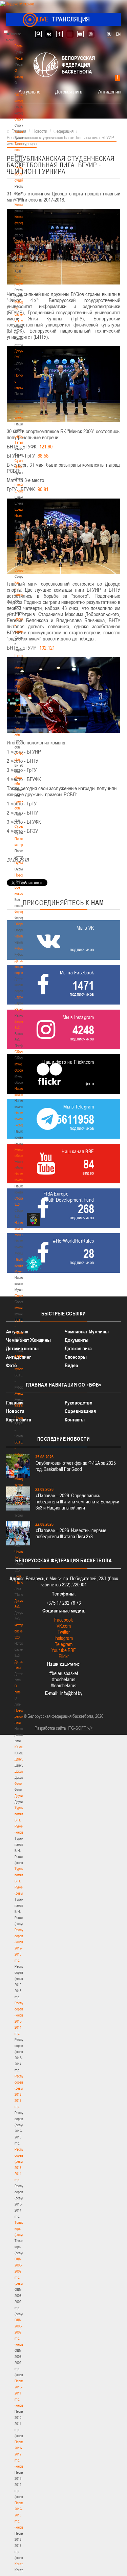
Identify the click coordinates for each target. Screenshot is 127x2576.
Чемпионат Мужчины (87, 1332)
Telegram (64, 1644)
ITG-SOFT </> (80, 1728)
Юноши (20, 1747)
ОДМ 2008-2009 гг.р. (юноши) (20, 2332)
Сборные (21, 924)
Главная (21, 46)
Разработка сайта (50, 1728)
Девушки (21, 1759)
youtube (80, 34)
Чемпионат (22, 936)
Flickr (64, 1656)
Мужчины (22, 1308)
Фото (18, 1783)
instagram (91, 34)
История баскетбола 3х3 (23, 1631)
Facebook (63, 1620)
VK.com (64, 1626)
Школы (19, 656)
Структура (22, 119)
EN (118, 34)
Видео (71, 1365)
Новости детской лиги (21, 1716)
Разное (20, 1009)
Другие (19, 1796)
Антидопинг (110, 91)
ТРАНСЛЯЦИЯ (63, 19)
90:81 (43, 489)
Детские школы (22, 1348)
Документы (23, 241)
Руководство (79, 1403)
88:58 (43, 456)
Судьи (19, 863)
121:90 (46, 446)
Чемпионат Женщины (28, 1340)
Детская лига (69, 91)
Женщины (22, 1393)
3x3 (17, 1540)
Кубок (19, 948)
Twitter (64, 1632)
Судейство (22, 826)
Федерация (23, 912)
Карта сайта (19, 1420)
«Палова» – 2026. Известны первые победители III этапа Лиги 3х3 (71, 1533)
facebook (59, 34)
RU (109, 34)
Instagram (64, 1638)
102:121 (47, 648)
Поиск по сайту (38, 34)
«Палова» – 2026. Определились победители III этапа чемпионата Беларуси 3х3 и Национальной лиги (77, 1502)
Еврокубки (22, 997)
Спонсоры (76, 1357)
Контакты (21, 205)
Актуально (29, 91)
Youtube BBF (64, 1650)
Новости (21, 875)
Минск (19, 668)
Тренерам (22, 558)
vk (49, 34)
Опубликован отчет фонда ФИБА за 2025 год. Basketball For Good (76, 1466)
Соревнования (80, 1411)
